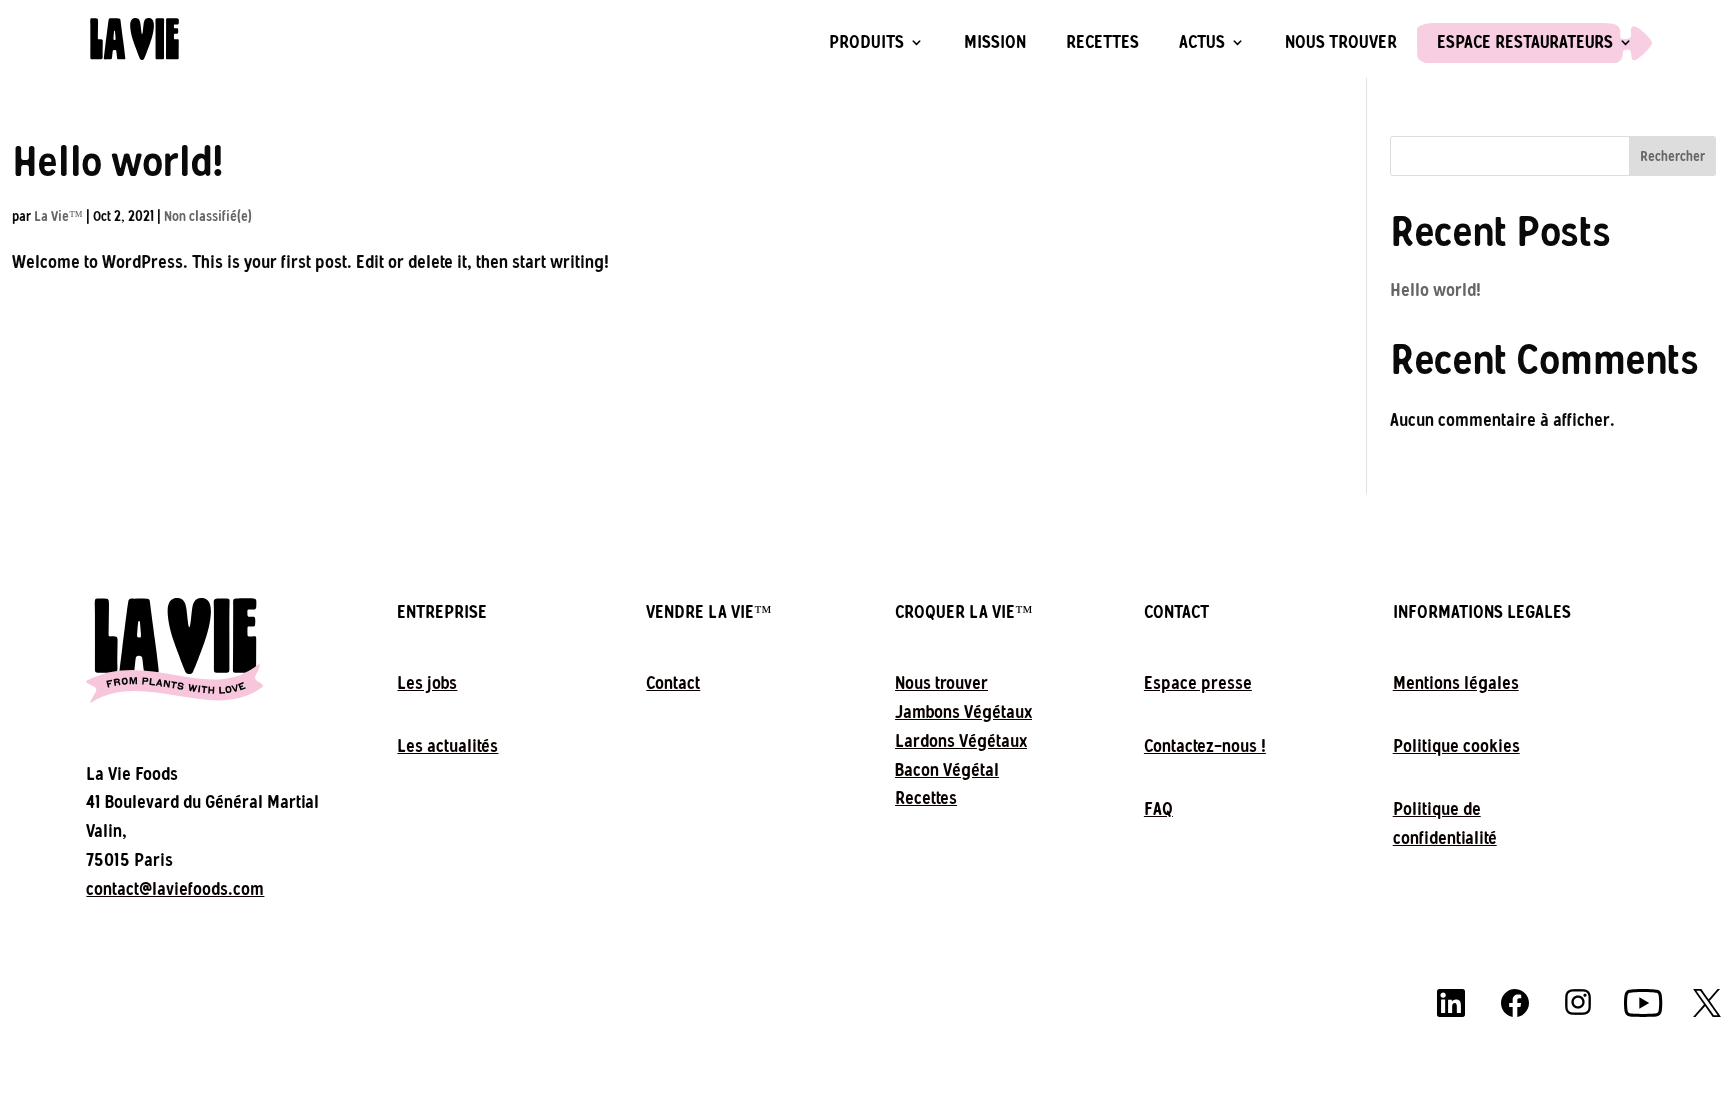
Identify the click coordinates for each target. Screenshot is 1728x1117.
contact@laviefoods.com (175, 889)
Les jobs (427, 683)
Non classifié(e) (208, 216)
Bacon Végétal (947, 770)
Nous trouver (1341, 43)
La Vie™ (58, 216)
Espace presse (1198, 683)
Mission (995, 43)
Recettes (1102, 43)
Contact (673, 683)
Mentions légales (1456, 683)
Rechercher (1672, 156)
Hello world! (118, 161)
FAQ (1158, 809)
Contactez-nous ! (1205, 746)
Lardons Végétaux (961, 741)
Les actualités (447, 746)
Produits (866, 43)
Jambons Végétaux (963, 712)
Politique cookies (1456, 746)
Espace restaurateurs (1525, 43)
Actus (1202, 43)
